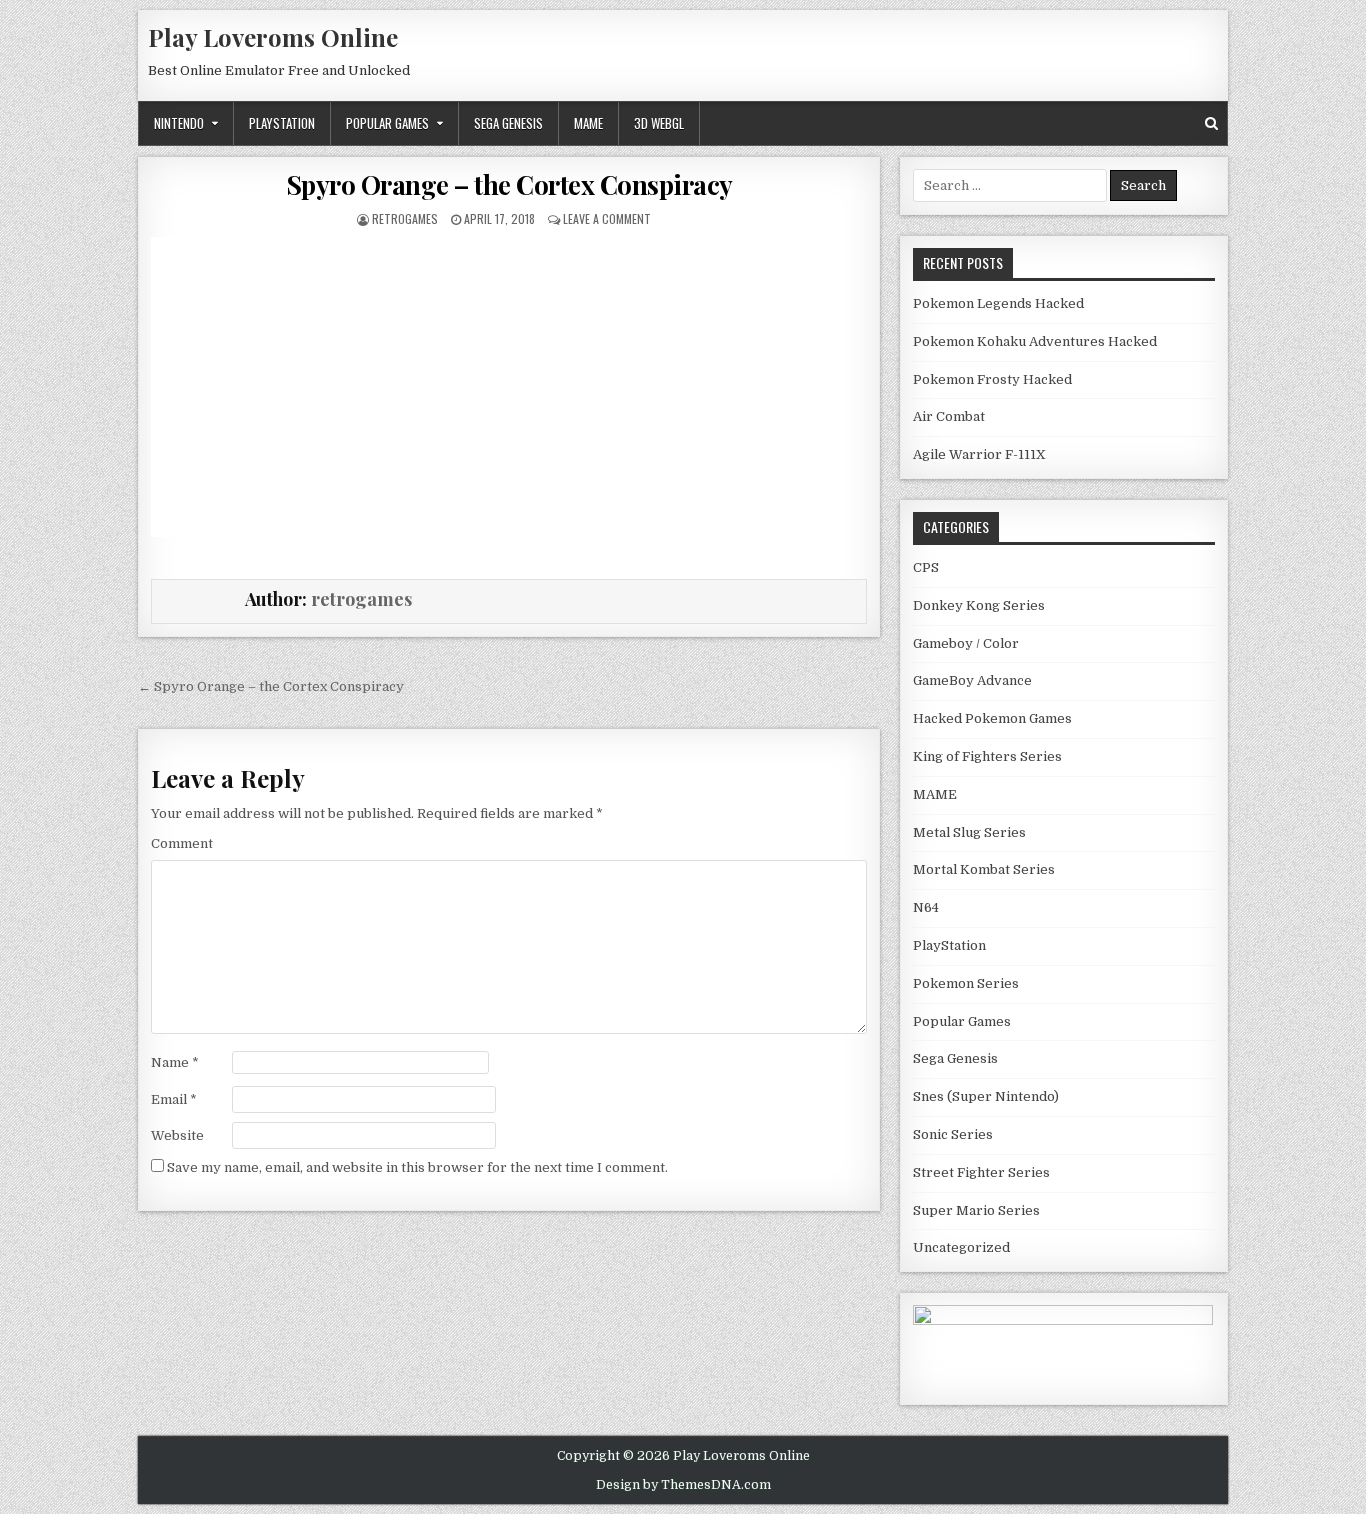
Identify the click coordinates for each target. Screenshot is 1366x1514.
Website (177, 1135)
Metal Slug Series (969, 832)
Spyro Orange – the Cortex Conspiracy (509, 184)
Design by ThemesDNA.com (683, 1485)
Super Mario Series (976, 1210)
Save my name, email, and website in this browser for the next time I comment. (417, 1167)
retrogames (405, 218)
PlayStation (282, 123)
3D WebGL (659, 123)
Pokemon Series (966, 983)
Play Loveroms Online (273, 37)
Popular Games (387, 123)
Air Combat (949, 416)
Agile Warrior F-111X (979, 454)
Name (175, 1062)
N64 (926, 907)
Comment (182, 843)
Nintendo (179, 123)
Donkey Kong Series (979, 605)
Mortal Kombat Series (984, 869)
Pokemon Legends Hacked (998, 303)
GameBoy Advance (972, 680)
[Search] (1211, 123)
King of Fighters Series (987, 756)
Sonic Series (953, 1134)
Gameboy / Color (966, 643)
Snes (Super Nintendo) (986, 1096)
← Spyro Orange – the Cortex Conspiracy (271, 686)
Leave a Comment (607, 218)
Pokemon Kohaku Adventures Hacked (1035, 341)
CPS (926, 567)
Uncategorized (961, 1247)
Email (174, 1099)
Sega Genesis (508, 123)
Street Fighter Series (981, 1172)
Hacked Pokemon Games (992, 718)
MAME (588, 123)
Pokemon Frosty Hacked (992, 379)
